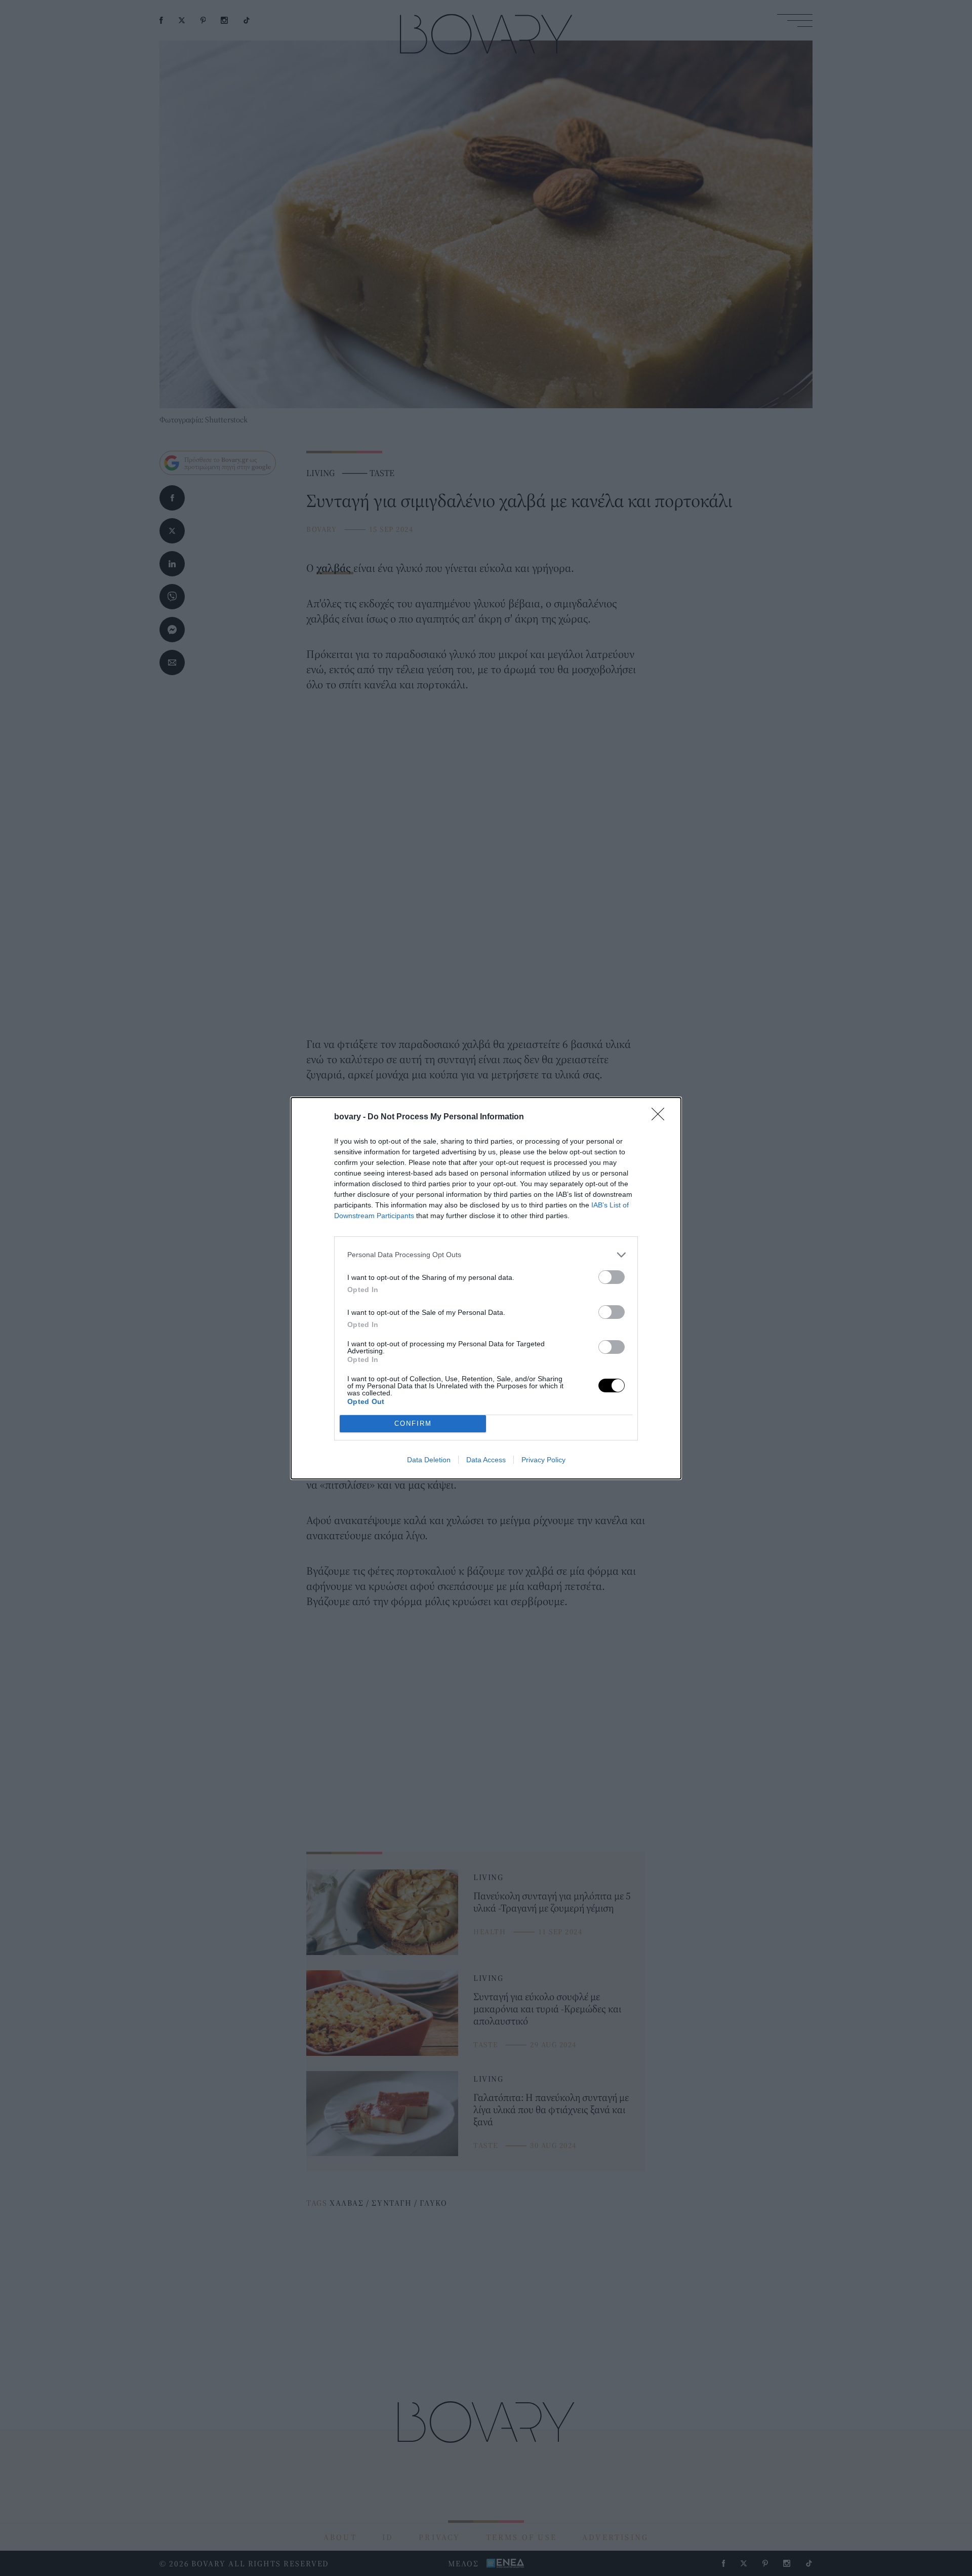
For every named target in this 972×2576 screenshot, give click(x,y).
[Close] (661, 1117)
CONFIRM (413, 1423)
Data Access (486, 1460)
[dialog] (486, 1288)
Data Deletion (429, 1460)
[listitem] (486, 1255)
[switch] (612, 1277)
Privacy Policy (543, 1460)
